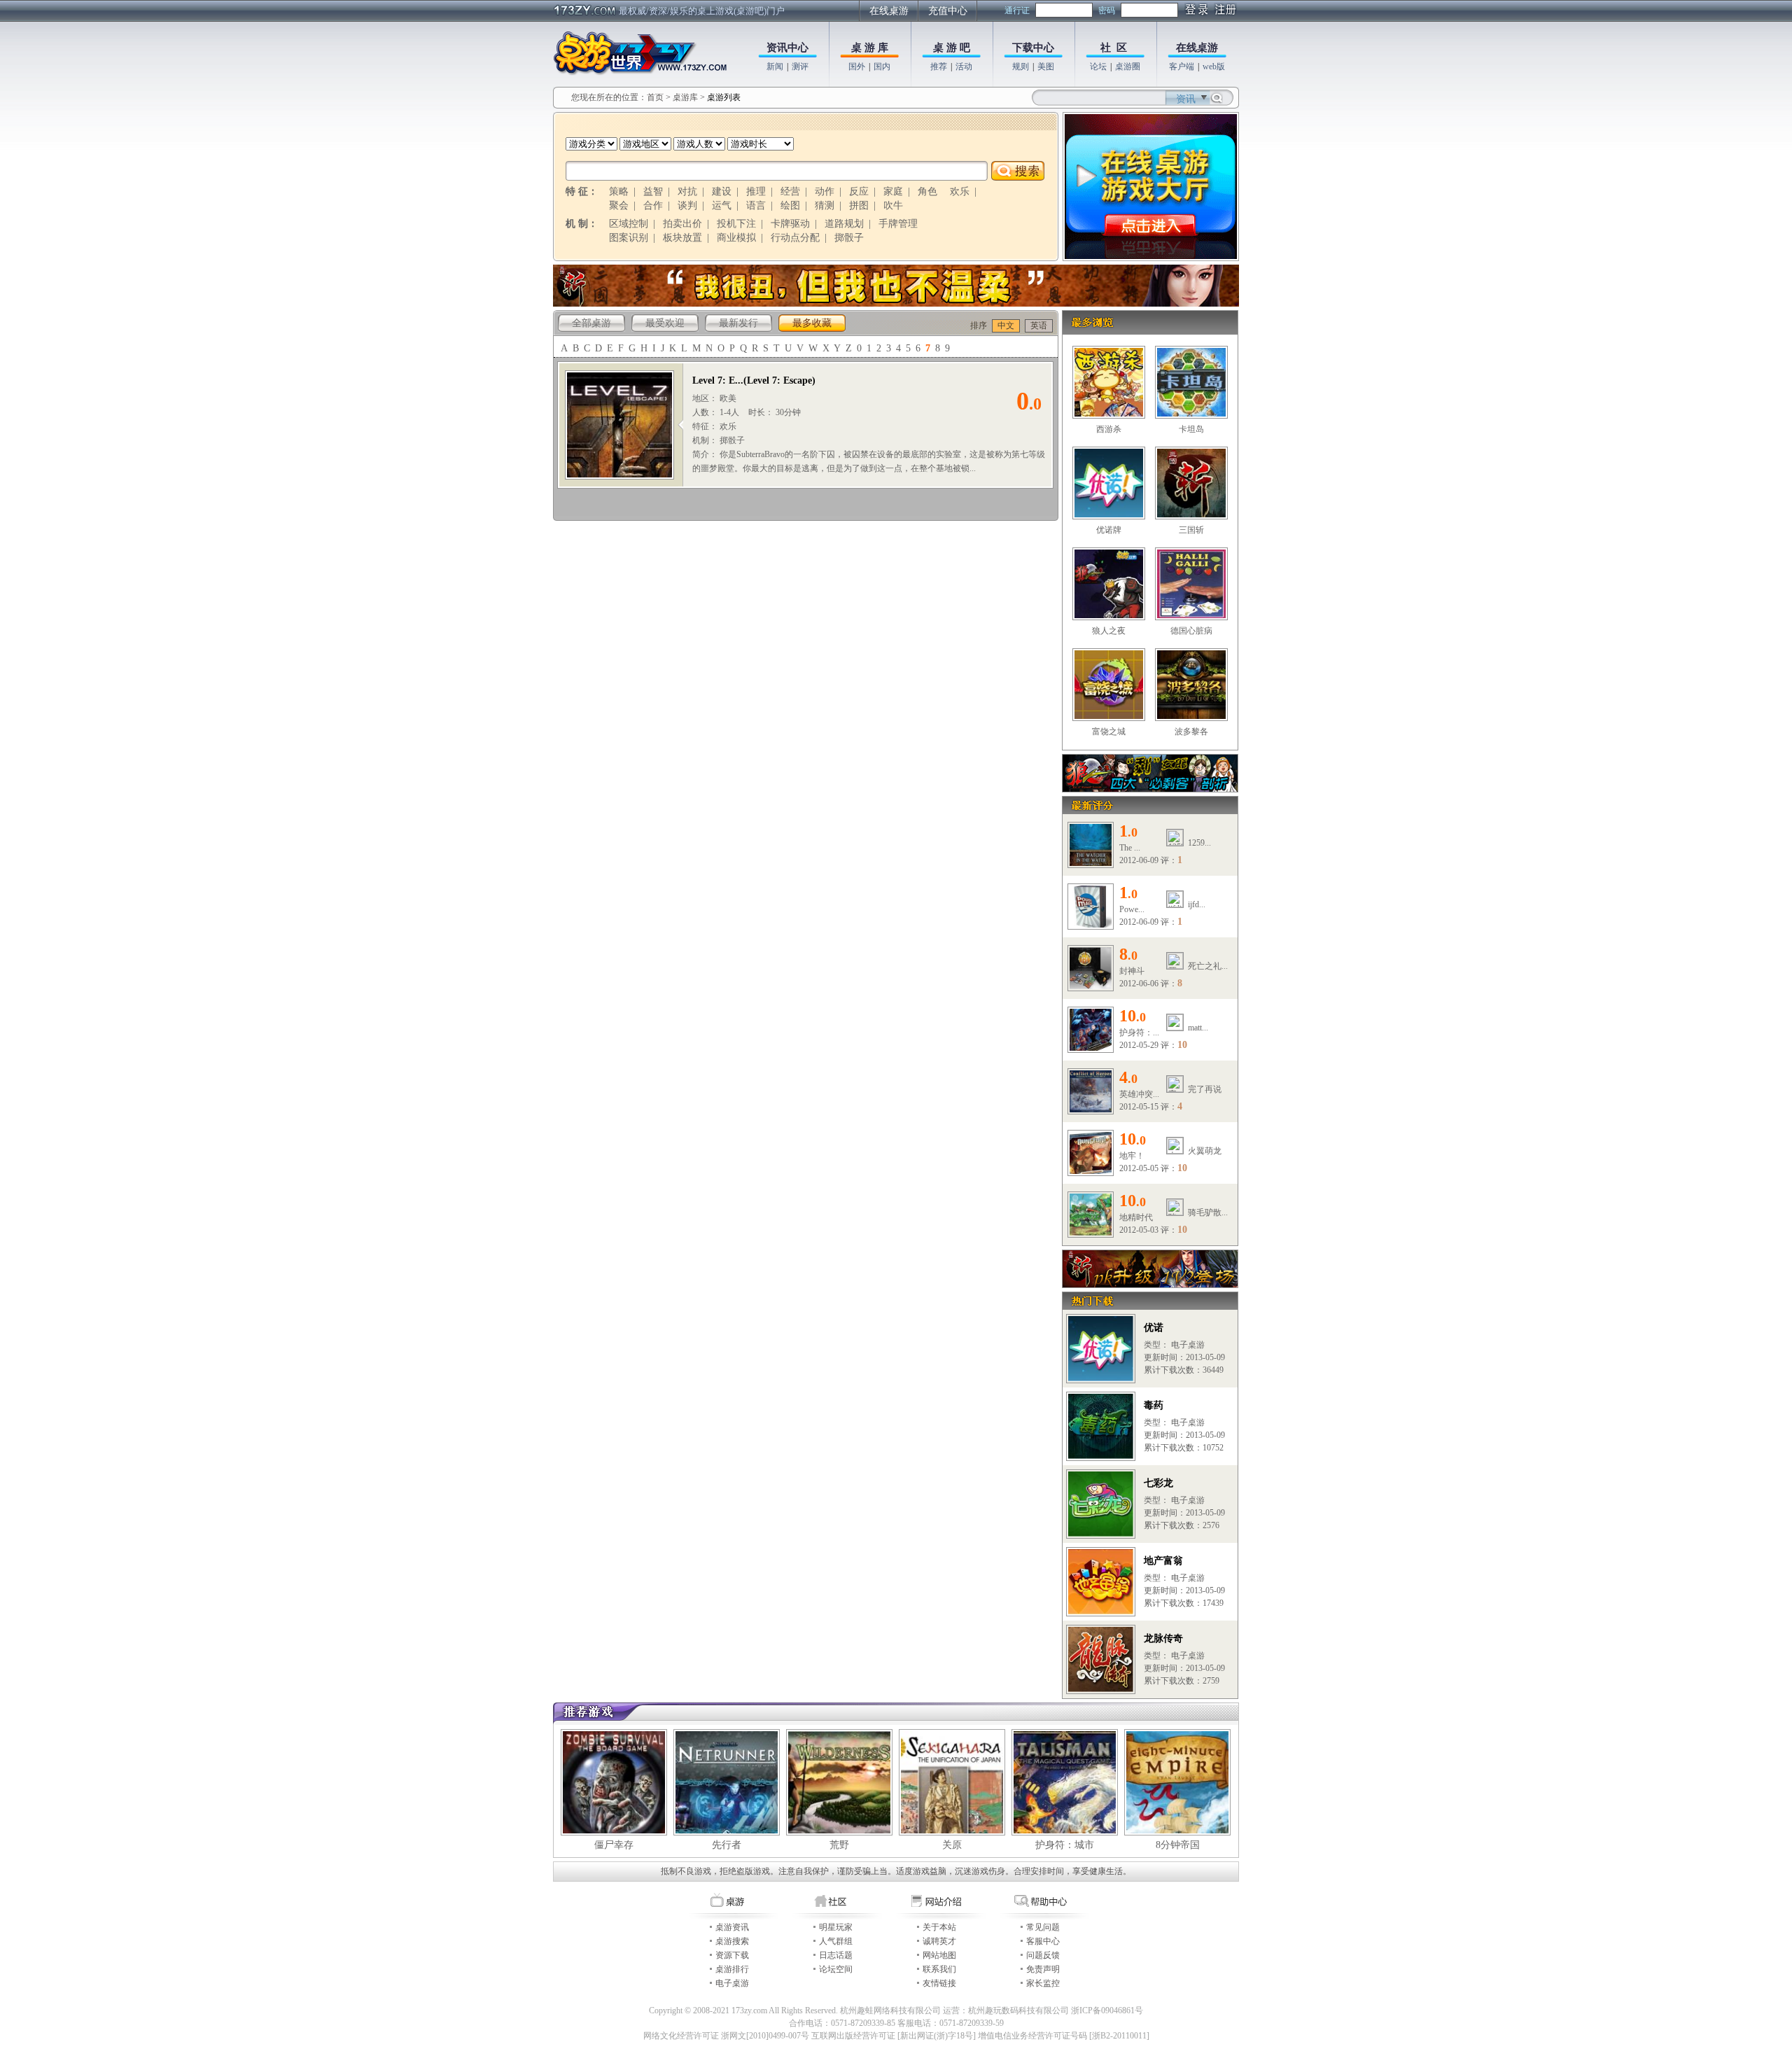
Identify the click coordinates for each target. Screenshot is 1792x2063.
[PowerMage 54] (1091, 925)
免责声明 (1043, 1969)
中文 (1006, 326)
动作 (825, 191)
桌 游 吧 (952, 48)
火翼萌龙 (1205, 1151)
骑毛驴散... (1208, 1212)
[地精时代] (1091, 1233)
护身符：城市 (1065, 1845)
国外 (857, 67)
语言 (756, 205)
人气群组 (836, 1941)
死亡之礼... (1208, 966)
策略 (619, 191)
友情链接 (939, 1983)
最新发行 (738, 323)
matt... (1198, 1028)
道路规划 (844, 224)
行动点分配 (795, 238)
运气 (722, 205)
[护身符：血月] (1091, 1048)
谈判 (687, 205)
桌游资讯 (732, 1927)
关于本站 (939, 1927)
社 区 (1114, 48)
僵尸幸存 (614, 1845)
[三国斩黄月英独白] (896, 304)
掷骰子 (849, 238)
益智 (653, 191)
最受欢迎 (665, 323)
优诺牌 (1109, 530)
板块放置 (682, 238)
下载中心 (1033, 48)
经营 (790, 191)
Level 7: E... (718, 380)
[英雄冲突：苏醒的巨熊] (1091, 1110)
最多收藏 (812, 323)
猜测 (825, 205)
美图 (1046, 67)
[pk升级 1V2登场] (1150, 1285)
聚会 (619, 205)
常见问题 (1043, 1927)
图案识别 (629, 238)
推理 (756, 191)
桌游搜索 (732, 1941)
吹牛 (893, 205)
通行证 (1017, 11)
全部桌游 (591, 323)
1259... (1199, 843)
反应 (859, 191)
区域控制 (629, 224)
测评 (800, 67)
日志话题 (836, 1955)
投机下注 (736, 224)
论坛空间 (836, 1969)
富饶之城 (1109, 732)
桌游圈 (1128, 67)
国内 (882, 67)
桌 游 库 (870, 48)
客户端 (1182, 67)
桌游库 (686, 97)
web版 (1214, 67)
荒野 (839, 1845)
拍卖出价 (682, 224)
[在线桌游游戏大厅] (1151, 256)
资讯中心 (787, 48)
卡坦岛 (1191, 429)
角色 (927, 191)
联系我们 (939, 1969)
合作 (653, 205)
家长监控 (1043, 1983)
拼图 (859, 205)
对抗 (687, 191)
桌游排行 (732, 1969)
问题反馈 (1043, 1955)
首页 (655, 97)
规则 (1021, 67)
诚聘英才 (939, 1941)
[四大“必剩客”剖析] (1150, 789)
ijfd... (1197, 904)
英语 (1039, 326)
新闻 (775, 67)
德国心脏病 (1191, 631)
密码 (1107, 11)
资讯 (1186, 99)
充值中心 (948, 11)
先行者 (727, 1845)
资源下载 (732, 1955)
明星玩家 (836, 1927)
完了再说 (1205, 1089)
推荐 (939, 67)
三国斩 (1191, 530)
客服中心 (1043, 1941)
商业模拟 (736, 238)
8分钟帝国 (1178, 1845)
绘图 (790, 205)
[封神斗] (1091, 986)
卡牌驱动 (790, 224)
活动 (964, 67)
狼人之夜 (1109, 631)
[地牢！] (1091, 1171)
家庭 (893, 191)
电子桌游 (732, 1983)
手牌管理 (898, 224)
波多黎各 (1191, 732)
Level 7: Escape (779, 380)
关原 (952, 1845)
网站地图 (939, 1955)
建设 (722, 191)
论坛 (1098, 67)
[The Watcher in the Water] (1091, 863)
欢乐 (960, 191)
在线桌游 (889, 11)
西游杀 (1109, 429)
